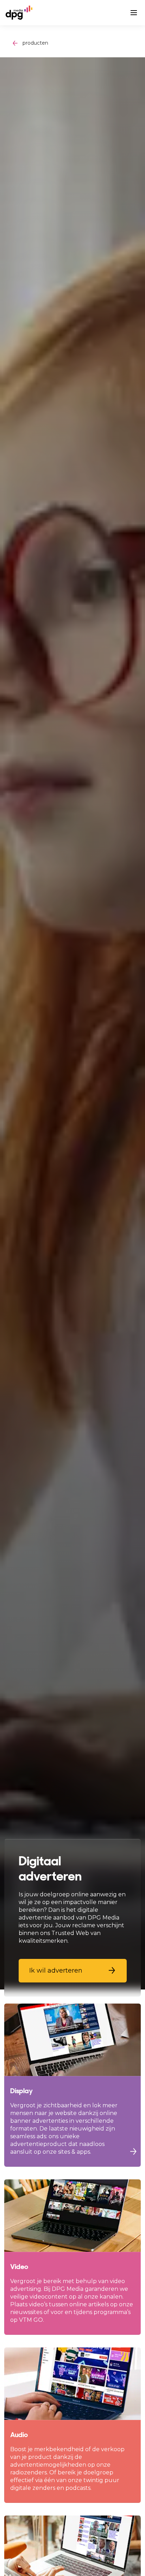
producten (35, 43)
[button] (73, 1971)
